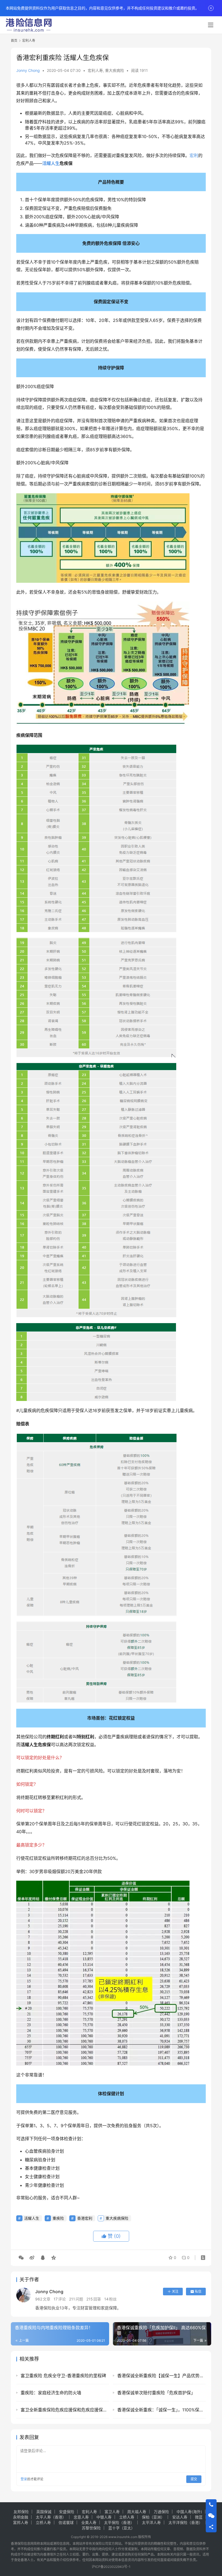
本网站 (45, 2544)
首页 (14, 41)
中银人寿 (104, 2517)
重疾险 (58, 2218)
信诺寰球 (66, 2522)
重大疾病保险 (117, 2218)
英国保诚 (44, 2512)
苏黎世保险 (91, 2528)
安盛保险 (67, 2512)
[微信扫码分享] (21, 2258)
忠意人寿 (81, 2517)
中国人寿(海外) (189, 2512)
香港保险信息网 (22, 2544)
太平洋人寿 (151, 2522)
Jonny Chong (28, 70)
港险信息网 (61, 2544)
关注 (175, 2291)
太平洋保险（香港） (185, 2522)
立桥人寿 (127, 2517)
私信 (198, 2291)
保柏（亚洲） (153, 2517)
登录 (24, 2479)
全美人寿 (89, 2522)
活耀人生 (51, 163)
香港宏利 (85, 2218)
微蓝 (199, 2517)
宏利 (194, 155)
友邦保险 (21, 2512)
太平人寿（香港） (51, 2517)
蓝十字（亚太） (122, 2528)
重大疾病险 (115, 70)
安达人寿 (180, 2517)
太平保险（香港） (119, 2522)
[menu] (211, 25)
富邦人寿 (21, 2522)
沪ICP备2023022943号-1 (111, 2567)
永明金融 (21, 2517)
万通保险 (161, 2512)
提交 (194, 2479)
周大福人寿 (137, 2512)
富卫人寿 (112, 2512)
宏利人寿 (95, 70)
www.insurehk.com (123, 2537)
